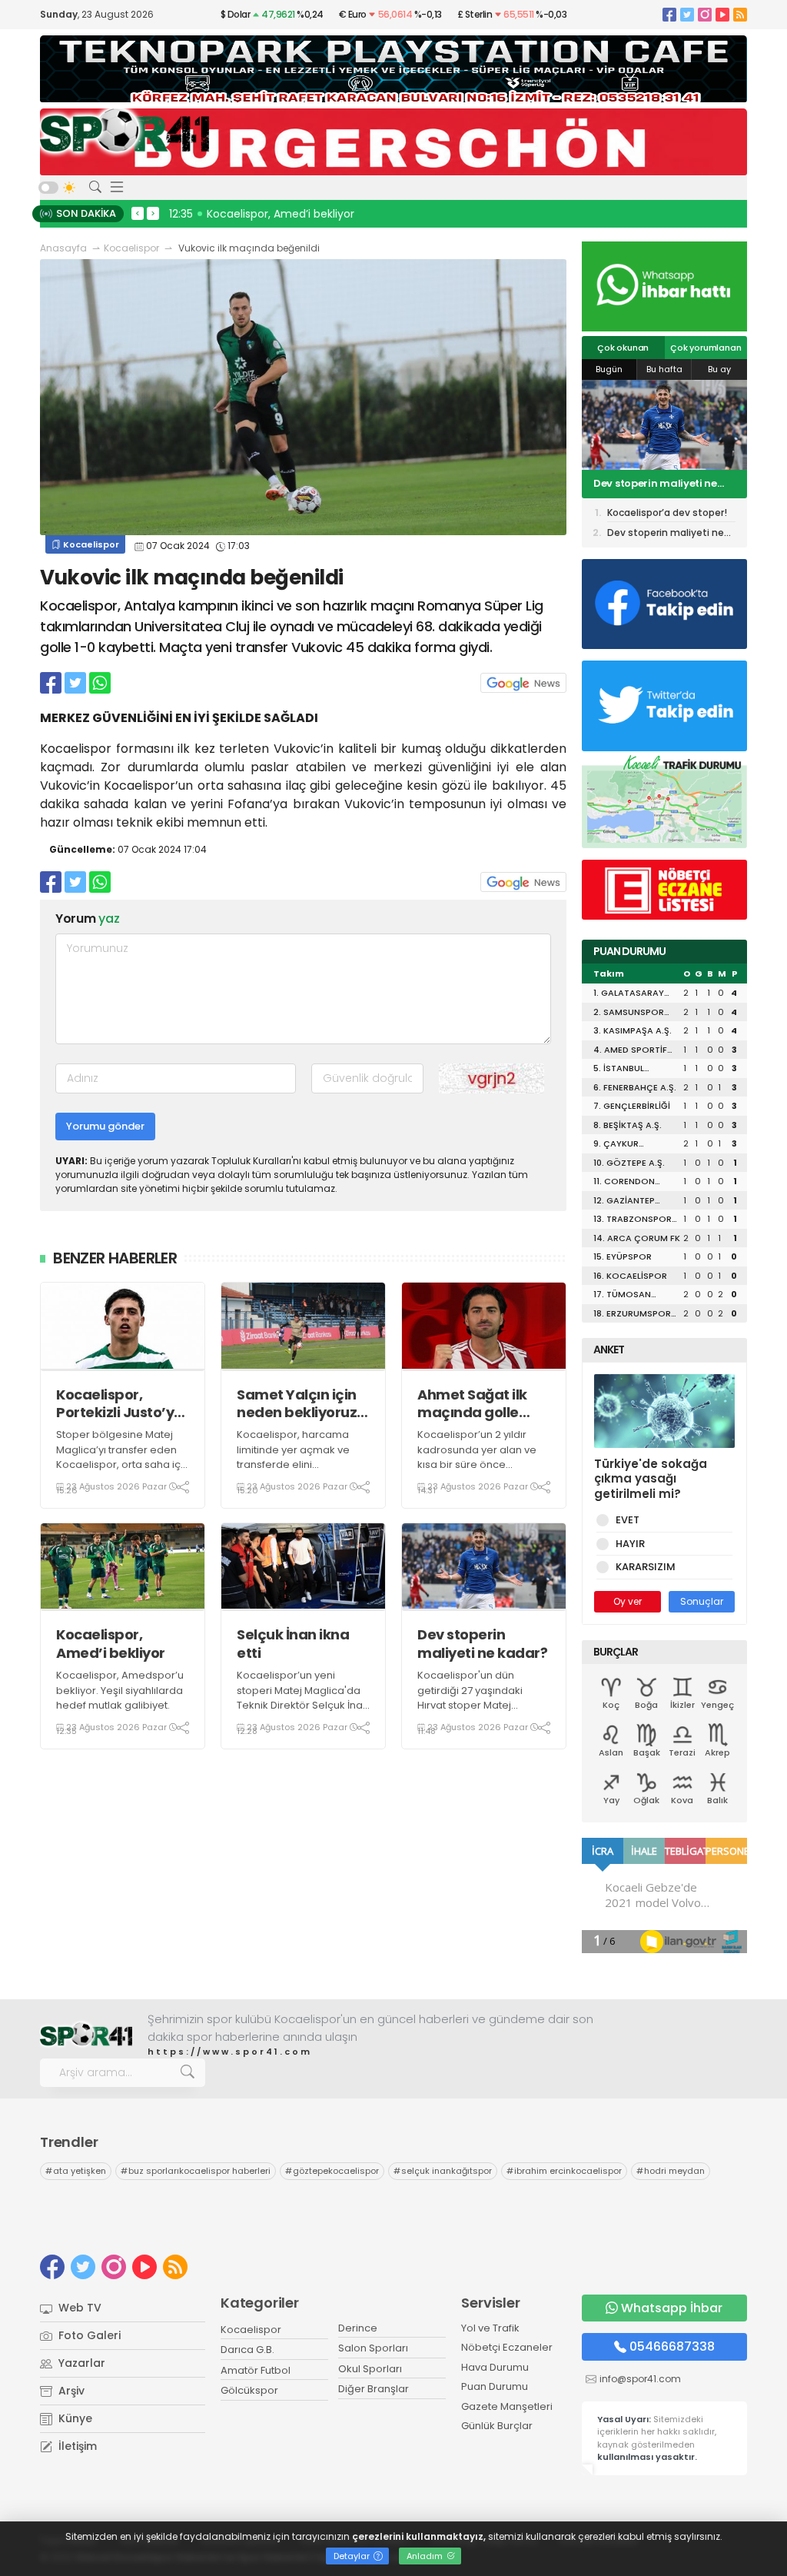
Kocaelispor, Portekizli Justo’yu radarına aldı (120, 1404)
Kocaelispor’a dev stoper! (659, 484)
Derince (358, 2328)
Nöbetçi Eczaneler (507, 2347)
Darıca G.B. (247, 2350)
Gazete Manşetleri (507, 2406)
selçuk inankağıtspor (443, 2171)
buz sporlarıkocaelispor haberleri (196, 2171)
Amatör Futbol (256, 2370)
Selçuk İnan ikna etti (293, 1644)
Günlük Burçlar (497, 2426)
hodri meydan (671, 2171)
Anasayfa (63, 248)
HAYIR (630, 1544)
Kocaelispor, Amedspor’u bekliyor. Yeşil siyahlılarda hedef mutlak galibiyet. (120, 1690)
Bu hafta (664, 369)
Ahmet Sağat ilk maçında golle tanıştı (472, 1404)
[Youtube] (722, 14)
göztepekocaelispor (332, 2171)
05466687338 (672, 2346)
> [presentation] (153, 213)
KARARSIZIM (646, 1567)
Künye (74, 2418)
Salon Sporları (373, 2348)
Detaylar (353, 2556)
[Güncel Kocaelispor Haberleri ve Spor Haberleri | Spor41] (125, 130)
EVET (628, 1520)
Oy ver (628, 1601)
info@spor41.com (640, 2379)
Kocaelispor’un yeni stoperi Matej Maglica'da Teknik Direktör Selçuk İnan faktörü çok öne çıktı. (303, 1698)
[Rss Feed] (740, 14)
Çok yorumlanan (706, 348)
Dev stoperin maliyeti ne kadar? (482, 1644)
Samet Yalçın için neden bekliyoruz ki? (297, 1404)
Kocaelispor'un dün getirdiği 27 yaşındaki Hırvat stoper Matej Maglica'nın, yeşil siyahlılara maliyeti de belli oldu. (483, 1713)
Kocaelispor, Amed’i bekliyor (111, 1644)
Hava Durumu (495, 2367)
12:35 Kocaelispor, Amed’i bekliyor (262, 214)
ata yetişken (76, 2171)
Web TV (78, 2308)
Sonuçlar (702, 1601)
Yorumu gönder (105, 1126)
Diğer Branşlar (374, 2389)
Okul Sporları (370, 2369)
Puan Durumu (495, 2386)
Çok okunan (623, 348)
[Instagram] (705, 14)
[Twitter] (687, 14)
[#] (86, 2035)
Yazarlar (80, 2363)
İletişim (76, 2446)
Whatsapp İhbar (672, 2308)
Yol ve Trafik (490, 2328)
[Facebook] (669, 14)
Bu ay (719, 369)
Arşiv (70, 2391)
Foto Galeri (88, 2335)
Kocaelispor (131, 248)
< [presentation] (138, 213)
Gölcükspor (249, 2390)
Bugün (609, 369)
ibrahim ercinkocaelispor (564, 2171)
